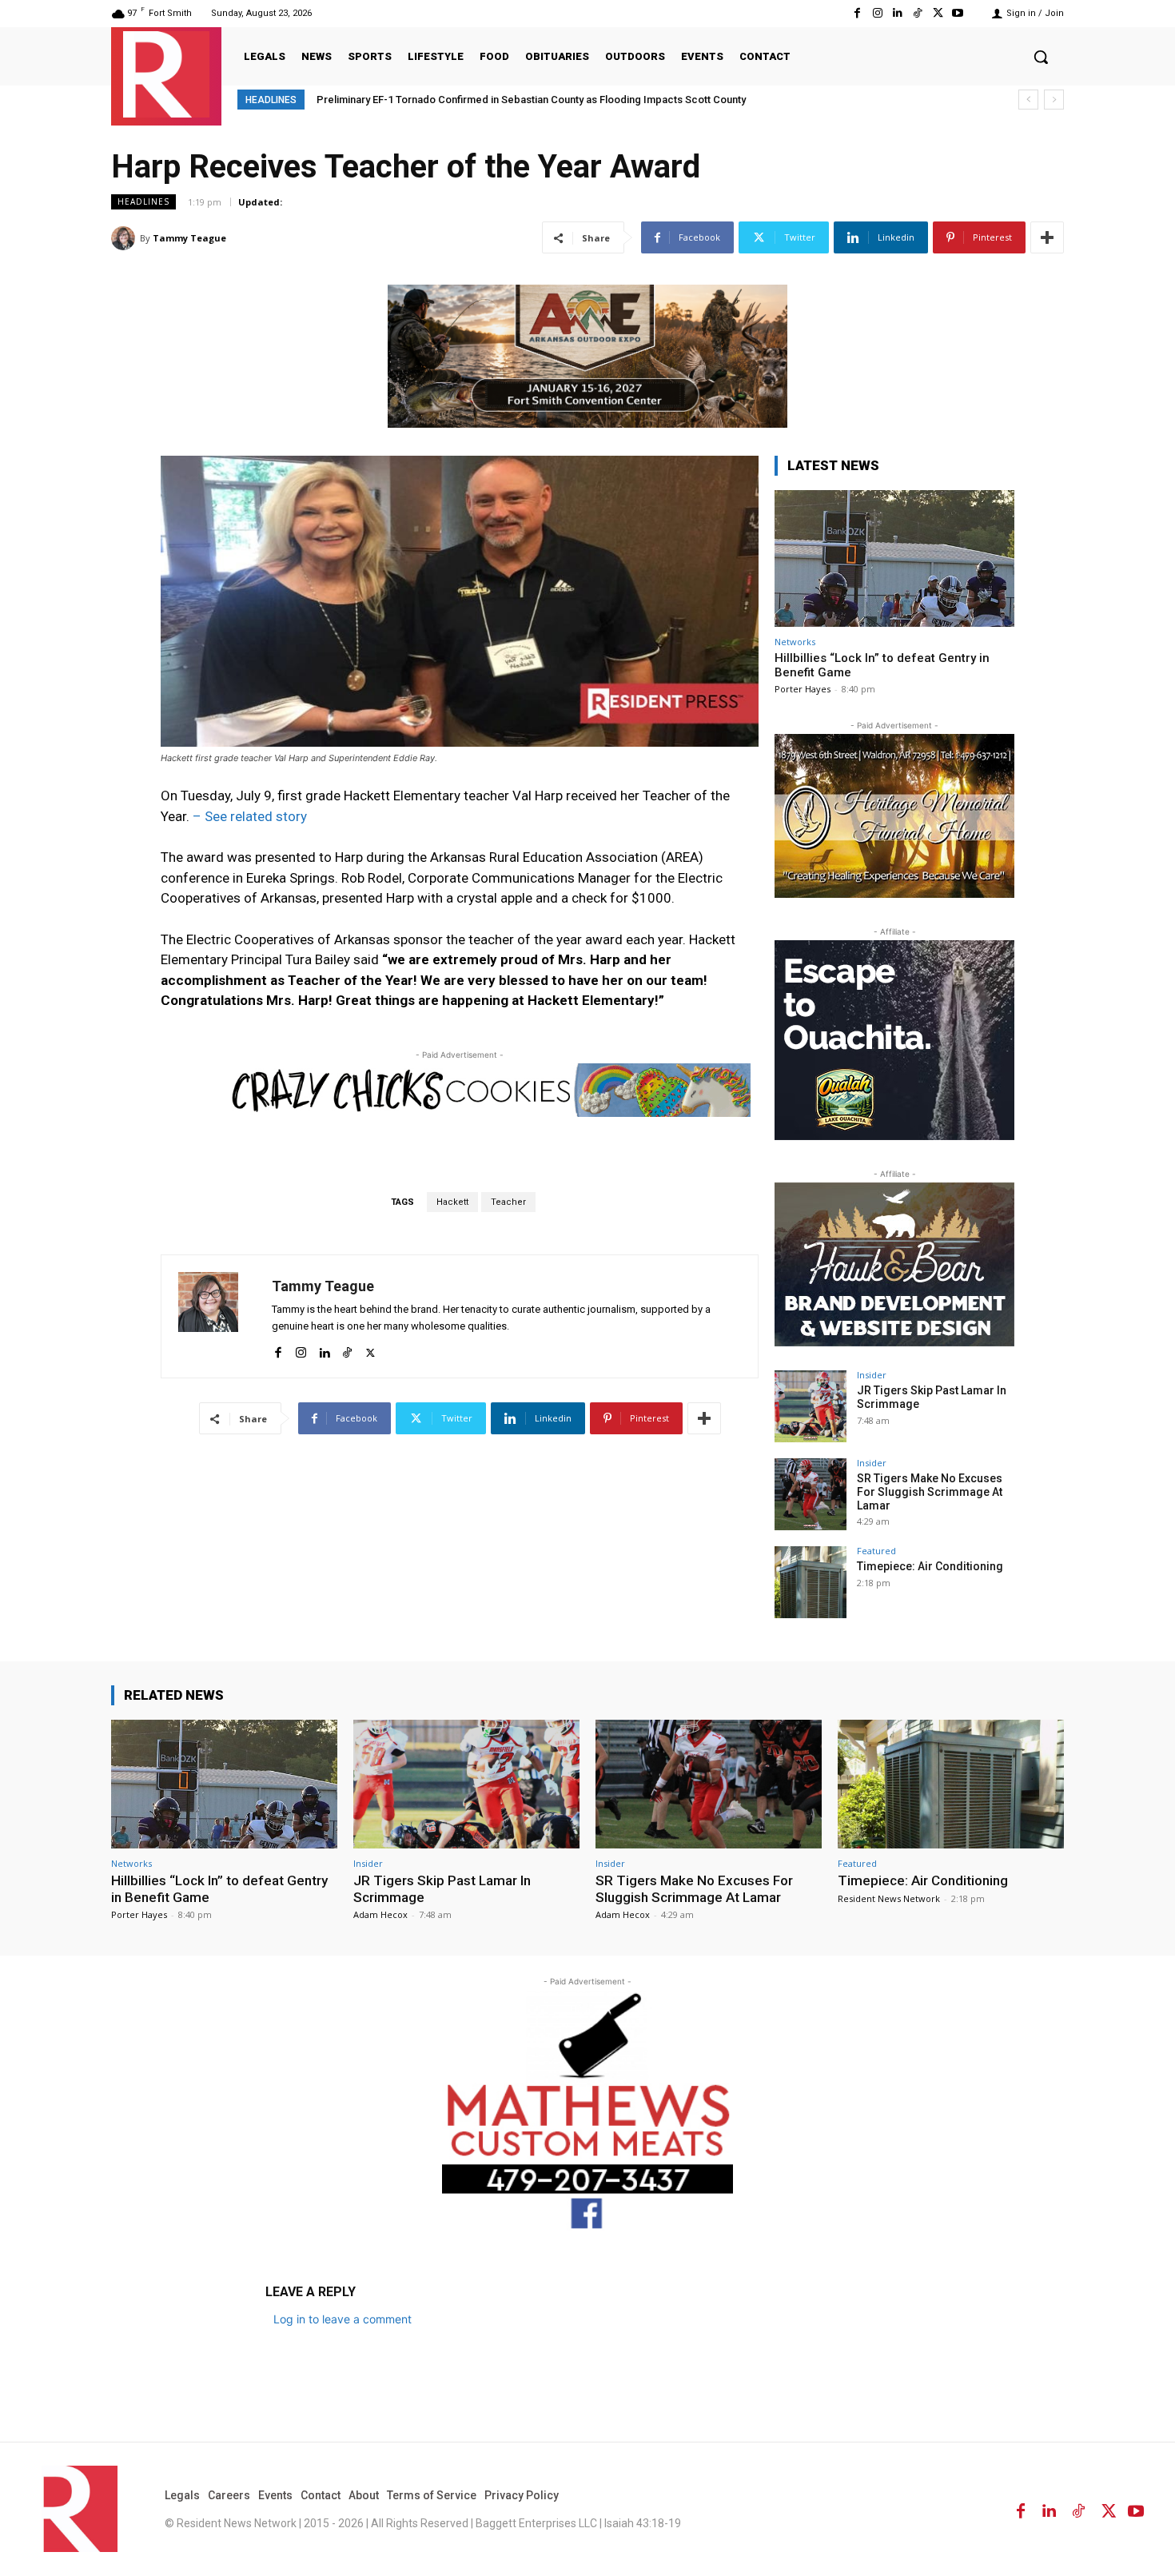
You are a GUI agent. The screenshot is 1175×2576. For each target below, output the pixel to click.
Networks (795, 642)
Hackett (452, 1202)
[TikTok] (917, 13)
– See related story (250, 816)
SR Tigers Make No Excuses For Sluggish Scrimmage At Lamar (930, 1492)
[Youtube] (958, 13)
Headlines (143, 201)
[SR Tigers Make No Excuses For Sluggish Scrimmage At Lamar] (811, 1494)
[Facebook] (857, 13)
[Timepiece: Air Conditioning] (811, 1582)
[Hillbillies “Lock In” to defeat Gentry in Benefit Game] (894, 558)
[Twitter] (938, 13)
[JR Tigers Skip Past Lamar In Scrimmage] (811, 1406)
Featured (876, 1551)
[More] (1047, 237)
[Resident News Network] (166, 74)
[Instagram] (877, 13)
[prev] (1028, 100)
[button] (1041, 57)
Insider (872, 1375)
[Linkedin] (897, 13)
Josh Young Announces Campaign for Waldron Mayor (445, 100)
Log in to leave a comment (343, 2319)
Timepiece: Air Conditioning (930, 1566)
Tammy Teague (189, 238)
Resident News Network (889, 1898)
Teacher (508, 1202)
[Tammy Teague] (125, 238)
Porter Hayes (803, 689)
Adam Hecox (380, 1914)
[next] (1054, 100)
